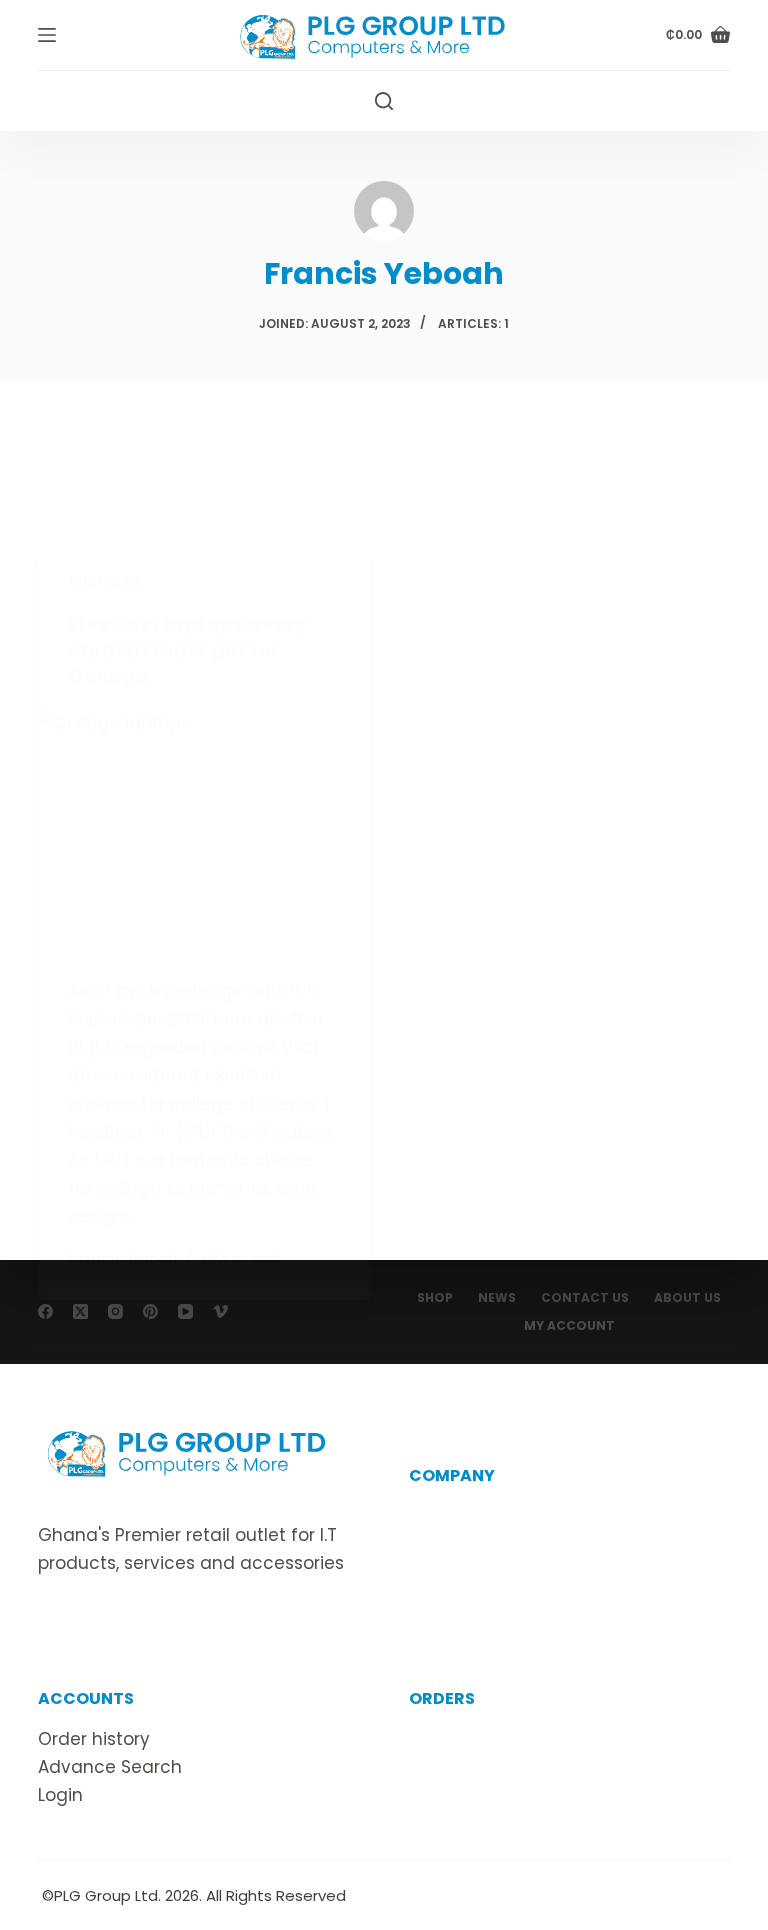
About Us (687, 1298)
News (497, 1298)
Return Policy (464, 1767)
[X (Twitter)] (80, 1311)
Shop (435, 1298)
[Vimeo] (220, 1311)
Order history (94, 1739)
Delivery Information (496, 1739)
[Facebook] (45, 1311)
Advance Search (110, 1767)
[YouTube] (185, 1311)
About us (447, 1516)
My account (569, 1326)
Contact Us (585, 1298)
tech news (104, 581)
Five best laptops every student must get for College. (188, 650)
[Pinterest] (150, 1311)
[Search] (384, 101)
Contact (445, 1544)
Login (60, 1795)
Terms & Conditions (494, 1573)
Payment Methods (488, 1795)
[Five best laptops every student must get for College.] (203, 833)
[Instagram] (115, 1311)
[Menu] (47, 35)
